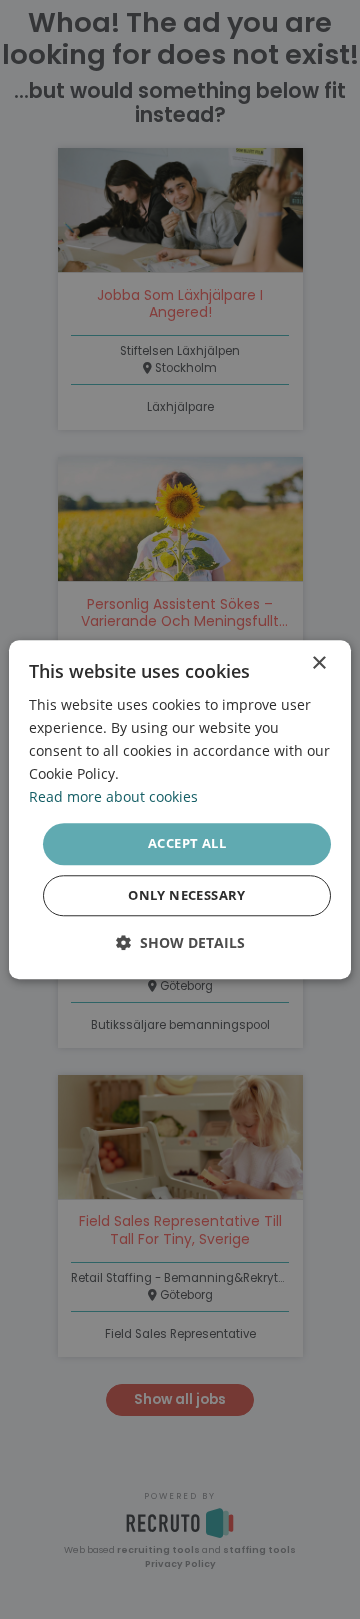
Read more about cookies (113, 797)
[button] (180, 942)
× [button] (318, 663)
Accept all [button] (187, 844)
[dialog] (180, 809)
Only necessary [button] (187, 895)
